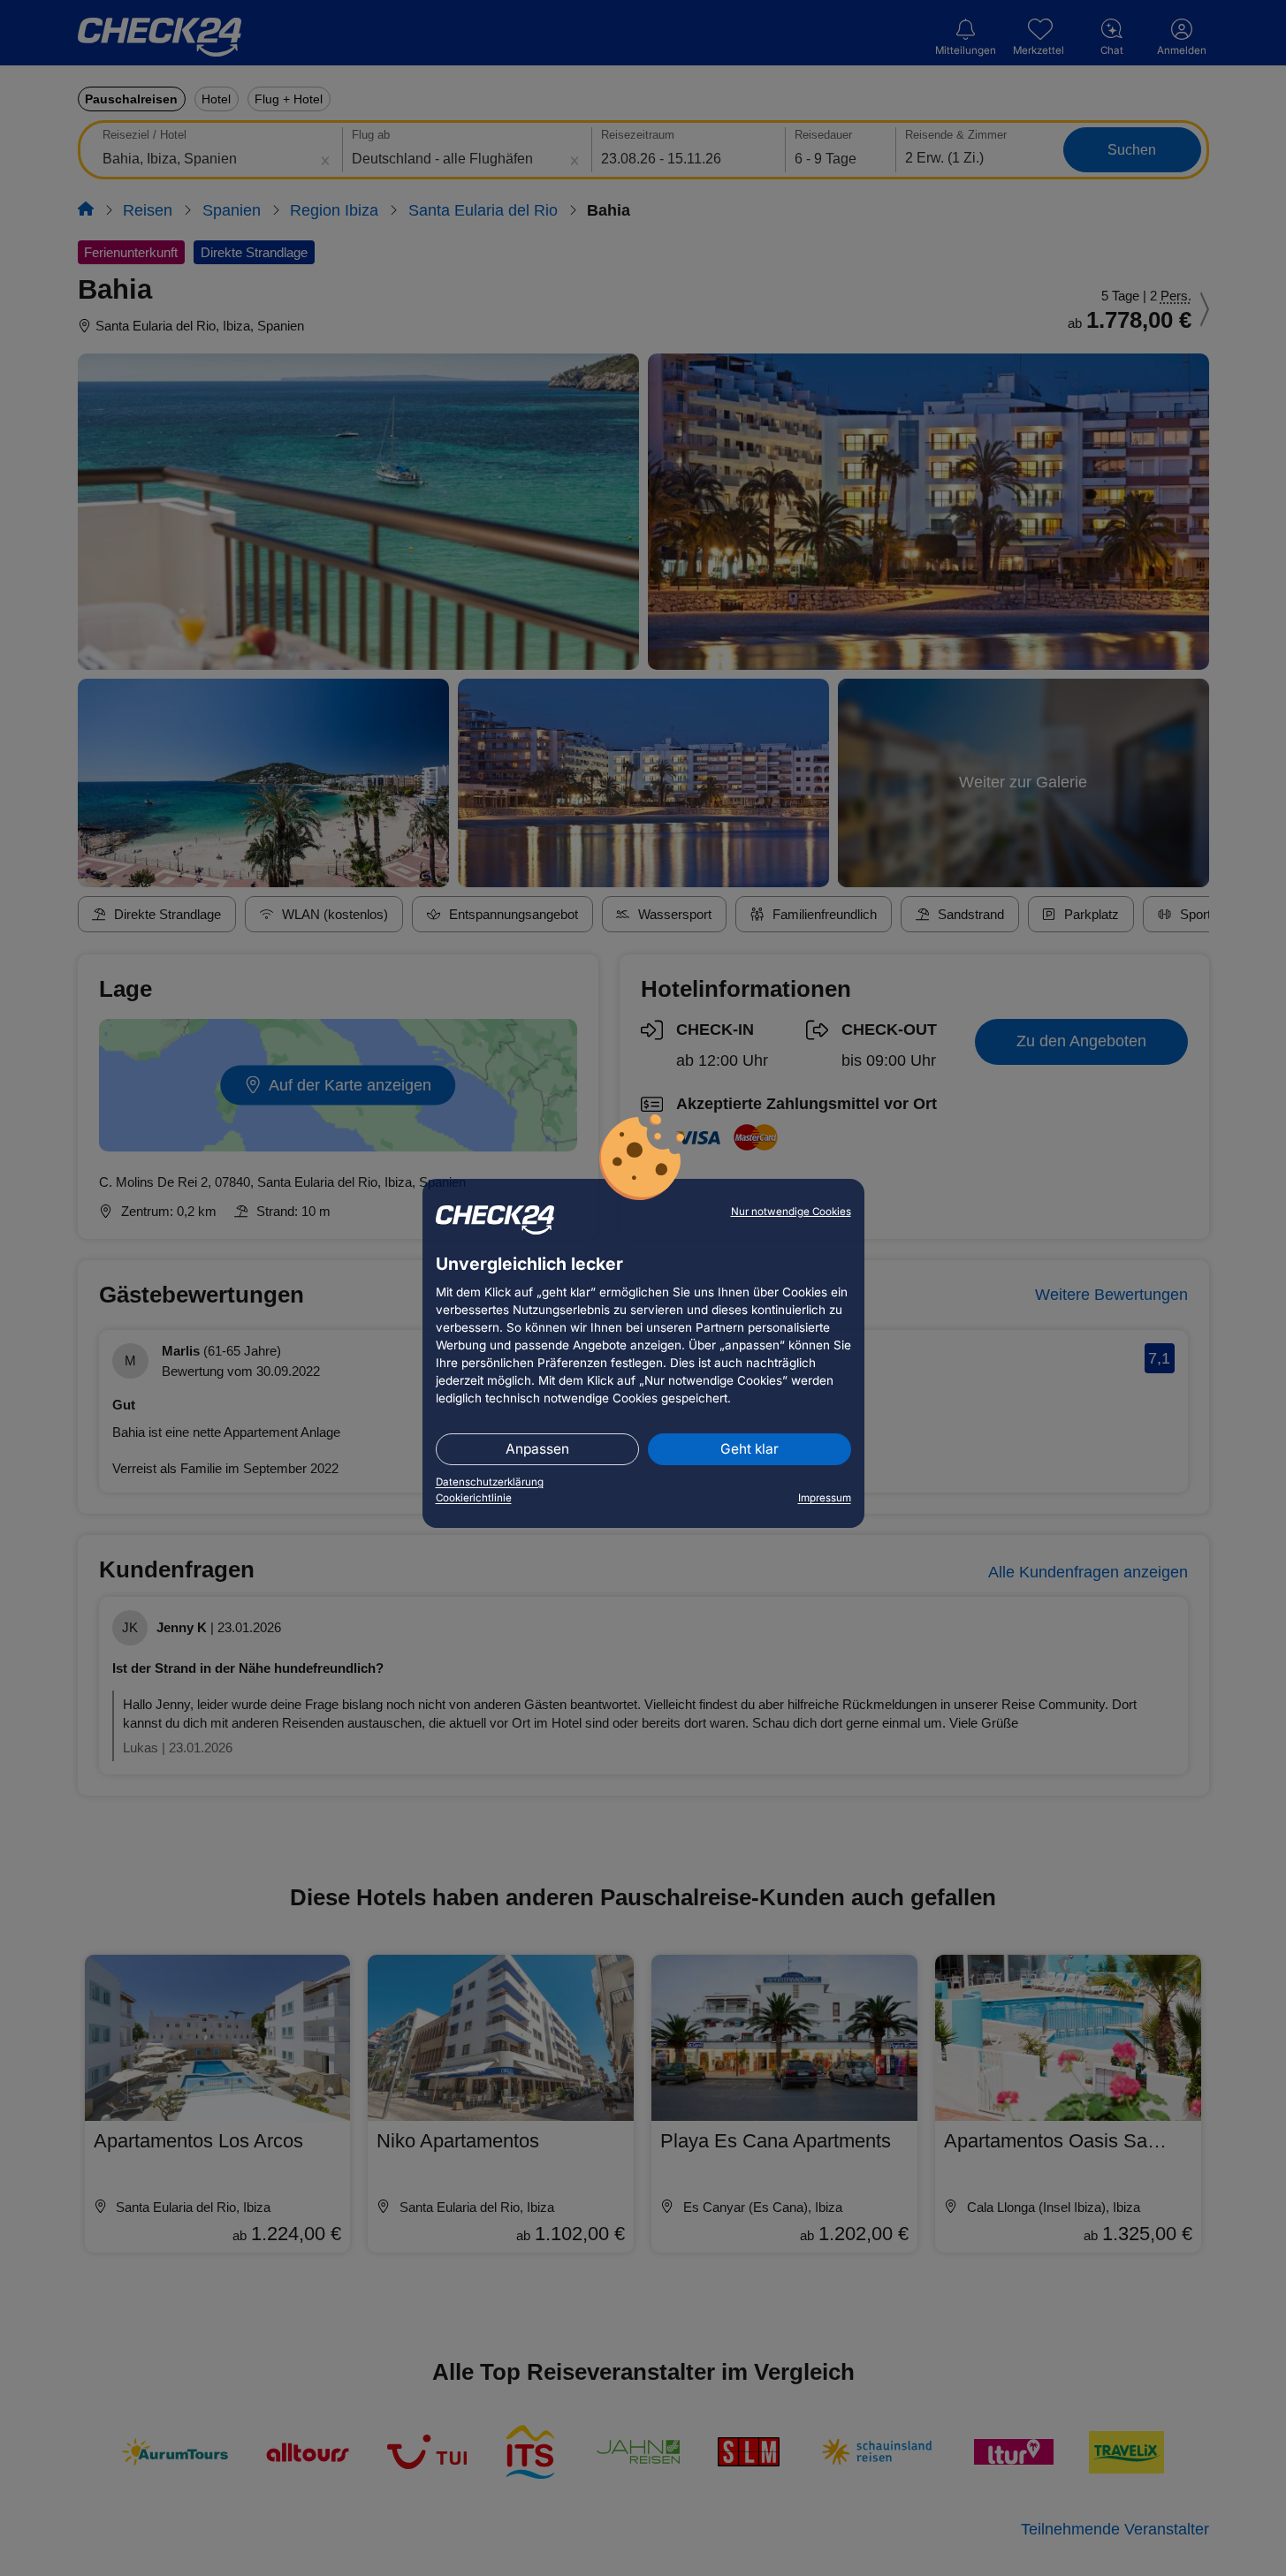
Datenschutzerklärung (490, 1482)
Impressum (825, 1498)
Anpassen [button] (537, 1449)
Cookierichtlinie (474, 1498)
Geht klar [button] (750, 1449)
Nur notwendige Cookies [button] (791, 1212)
